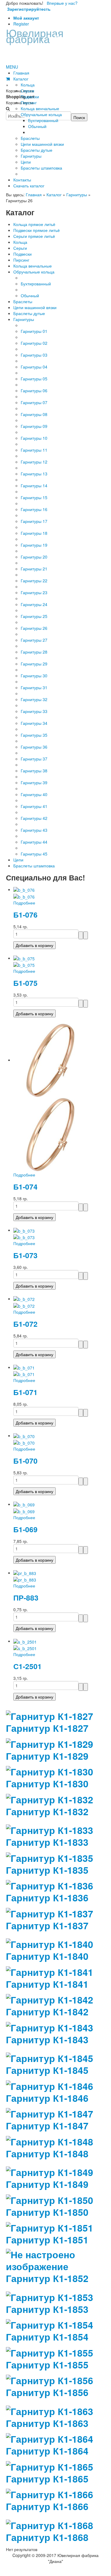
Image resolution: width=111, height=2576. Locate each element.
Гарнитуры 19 (34, 545)
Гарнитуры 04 (34, 367)
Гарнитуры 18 (34, 533)
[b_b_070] (24, 1442)
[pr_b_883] (25, 1579)
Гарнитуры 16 (34, 509)
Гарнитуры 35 (34, 735)
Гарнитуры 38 (34, 771)
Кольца (20, 242)
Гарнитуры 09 (34, 426)
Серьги (20, 248)
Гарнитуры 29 (34, 664)
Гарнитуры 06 (34, 390)
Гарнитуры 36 (34, 747)
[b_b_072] (24, 1305)
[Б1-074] (50, 1060)
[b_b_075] (24, 964)
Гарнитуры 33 (34, 711)
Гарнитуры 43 (34, 830)
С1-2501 (28, 1666)
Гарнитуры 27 (34, 640)
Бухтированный (36, 284)
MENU (12, 67)
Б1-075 (25, 983)
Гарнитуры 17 (34, 521)
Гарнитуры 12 (34, 462)
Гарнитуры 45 (34, 854)
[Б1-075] (24, 958)
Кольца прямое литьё (34, 224)
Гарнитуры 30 (34, 676)
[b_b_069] (24, 1511)
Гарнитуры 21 (34, 569)
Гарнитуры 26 (34, 628)
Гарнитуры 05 (34, 379)
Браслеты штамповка (34, 866)
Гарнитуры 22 (34, 581)
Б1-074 (25, 1187)
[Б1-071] (24, 1367)
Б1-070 (25, 1461)
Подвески (22, 254)
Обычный (30, 295)
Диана (45, 35)
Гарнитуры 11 (34, 450)
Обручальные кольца (34, 272)
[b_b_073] (24, 1237)
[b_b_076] (24, 896)
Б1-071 (25, 1392)
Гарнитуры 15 (34, 497)
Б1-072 (25, 1324)
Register (21, 24)
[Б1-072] (24, 1299)
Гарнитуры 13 (34, 474)
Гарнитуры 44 (34, 842)
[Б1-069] (24, 1504)
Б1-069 (25, 1529)
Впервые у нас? (42, 6)
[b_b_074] (50, 1134)
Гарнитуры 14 (34, 486)
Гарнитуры (77, 194)
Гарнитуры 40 (34, 794)
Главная (34, 194)
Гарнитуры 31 (34, 687)
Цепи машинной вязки (35, 307)
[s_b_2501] (25, 1648)
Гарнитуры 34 (34, 723)
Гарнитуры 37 (34, 759)
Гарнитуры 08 (34, 414)
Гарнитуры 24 (34, 604)
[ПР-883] (25, 1573)
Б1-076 (25, 915)
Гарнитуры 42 (34, 818)
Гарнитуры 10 (34, 438)
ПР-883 (26, 1598)
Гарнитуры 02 (34, 343)
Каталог (54, 194)
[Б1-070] (24, 1435)
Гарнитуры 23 (34, 592)
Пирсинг (21, 260)
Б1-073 (25, 1255)
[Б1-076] (24, 889)
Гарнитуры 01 (34, 331)
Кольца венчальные (33, 266)
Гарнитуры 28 (34, 652)
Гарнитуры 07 (34, 402)
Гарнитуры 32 (34, 699)
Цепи (18, 860)
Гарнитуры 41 (34, 806)
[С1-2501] (25, 1641)
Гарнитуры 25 (34, 616)
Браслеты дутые (29, 313)
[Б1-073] (24, 1230)
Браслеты (23, 301)
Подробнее (24, 903)
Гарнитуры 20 (34, 557)
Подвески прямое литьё (37, 230)
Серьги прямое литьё (34, 236)
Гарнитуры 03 (34, 355)
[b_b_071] (24, 1374)
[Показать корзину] (8, 79)
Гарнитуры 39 (34, 782)
